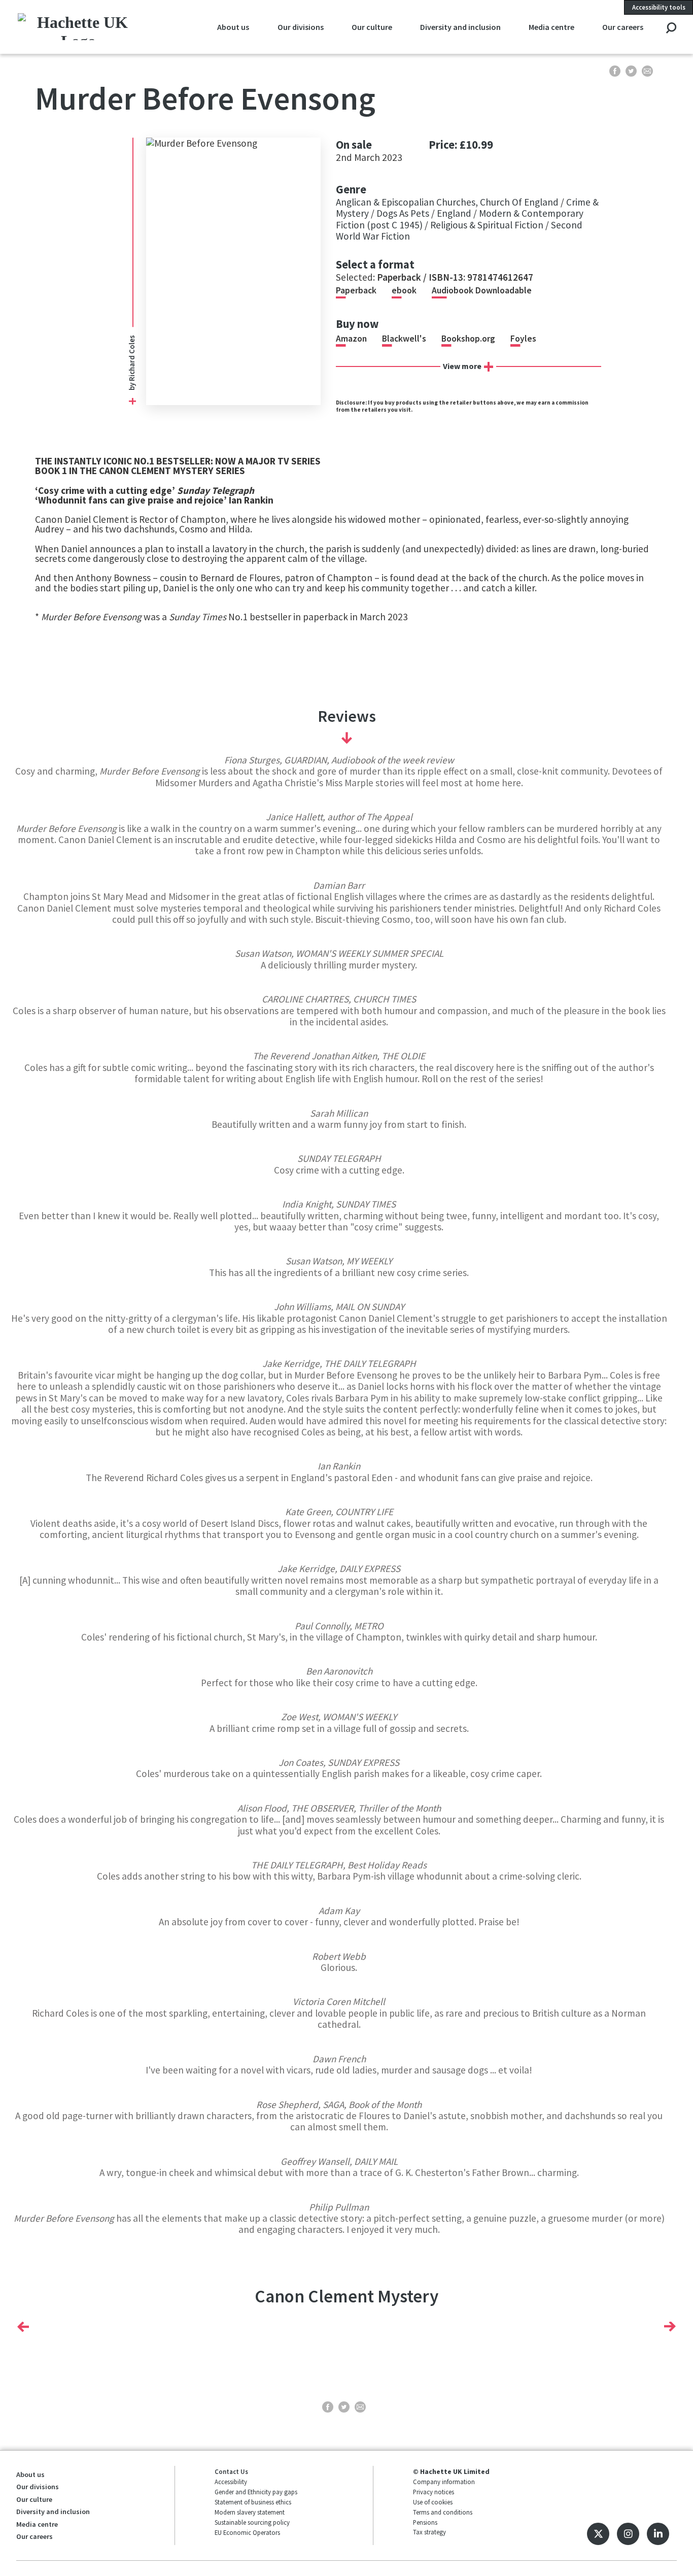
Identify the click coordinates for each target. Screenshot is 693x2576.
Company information (444, 2482)
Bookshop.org (468, 339)
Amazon (351, 339)
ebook (404, 290)
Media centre (551, 27)
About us (233, 27)
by (132, 386)
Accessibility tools (659, 7)
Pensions (425, 2522)
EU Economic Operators (247, 2532)
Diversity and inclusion (460, 27)
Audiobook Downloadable (482, 290)
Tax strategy (429, 2532)
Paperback (356, 290)
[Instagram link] (628, 2534)
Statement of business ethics (253, 2502)
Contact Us (231, 2471)
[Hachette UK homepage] (78, 27)
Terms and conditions (443, 2512)
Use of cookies (433, 2502)
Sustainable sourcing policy (252, 2522)
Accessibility (231, 2482)
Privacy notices (434, 2492)
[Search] (671, 29)
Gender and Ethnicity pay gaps (256, 2492)
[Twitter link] (598, 2534)
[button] (23, 2326)
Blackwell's (404, 339)
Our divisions (301, 27)
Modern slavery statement (250, 2512)
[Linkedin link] (658, 2534)
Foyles (523, 339)
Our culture (372, 27)
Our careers (623, 27)
